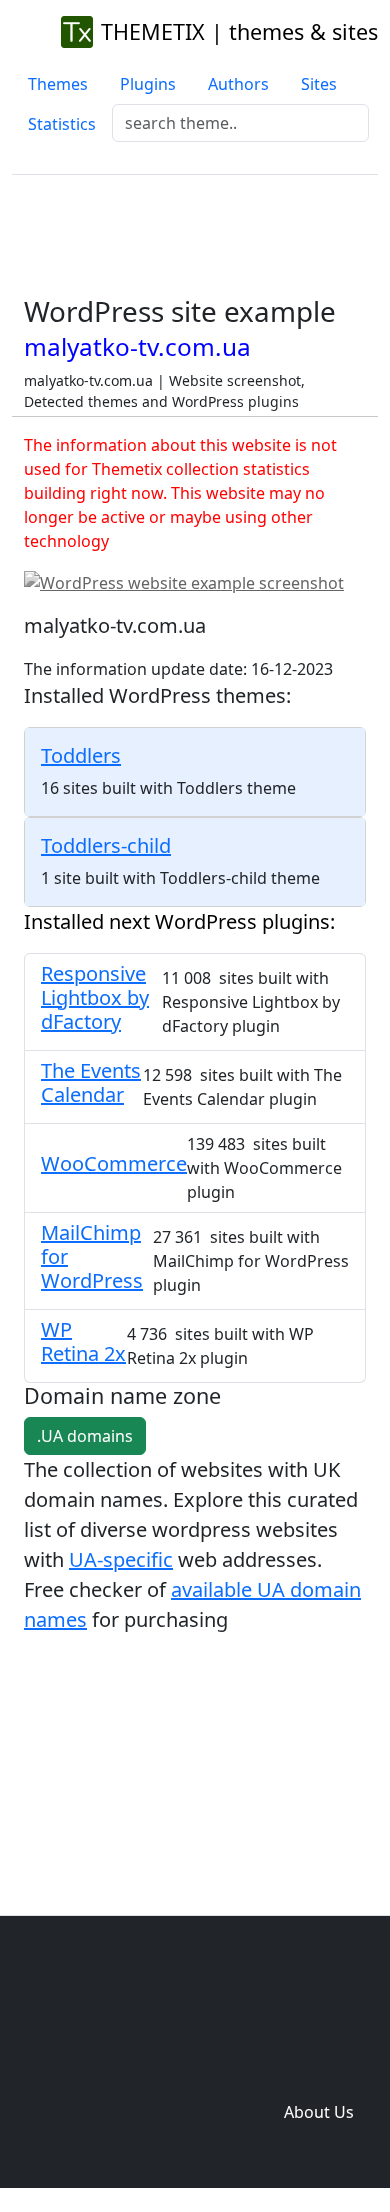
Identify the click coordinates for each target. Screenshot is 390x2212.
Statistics (62, 124)
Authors (238, 84)
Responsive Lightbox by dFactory (95, 997)
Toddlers (81, 755)
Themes (58, 84)
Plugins (148, 84)
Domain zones (315, 2072)
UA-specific (121, 1559)
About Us (319, 2112)
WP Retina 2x (83, 1341)
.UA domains (85, 1436)
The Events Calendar (91, 1082)
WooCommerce (114, 1163)
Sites (319, 84)
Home (147, 2032)
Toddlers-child (106, 845)
